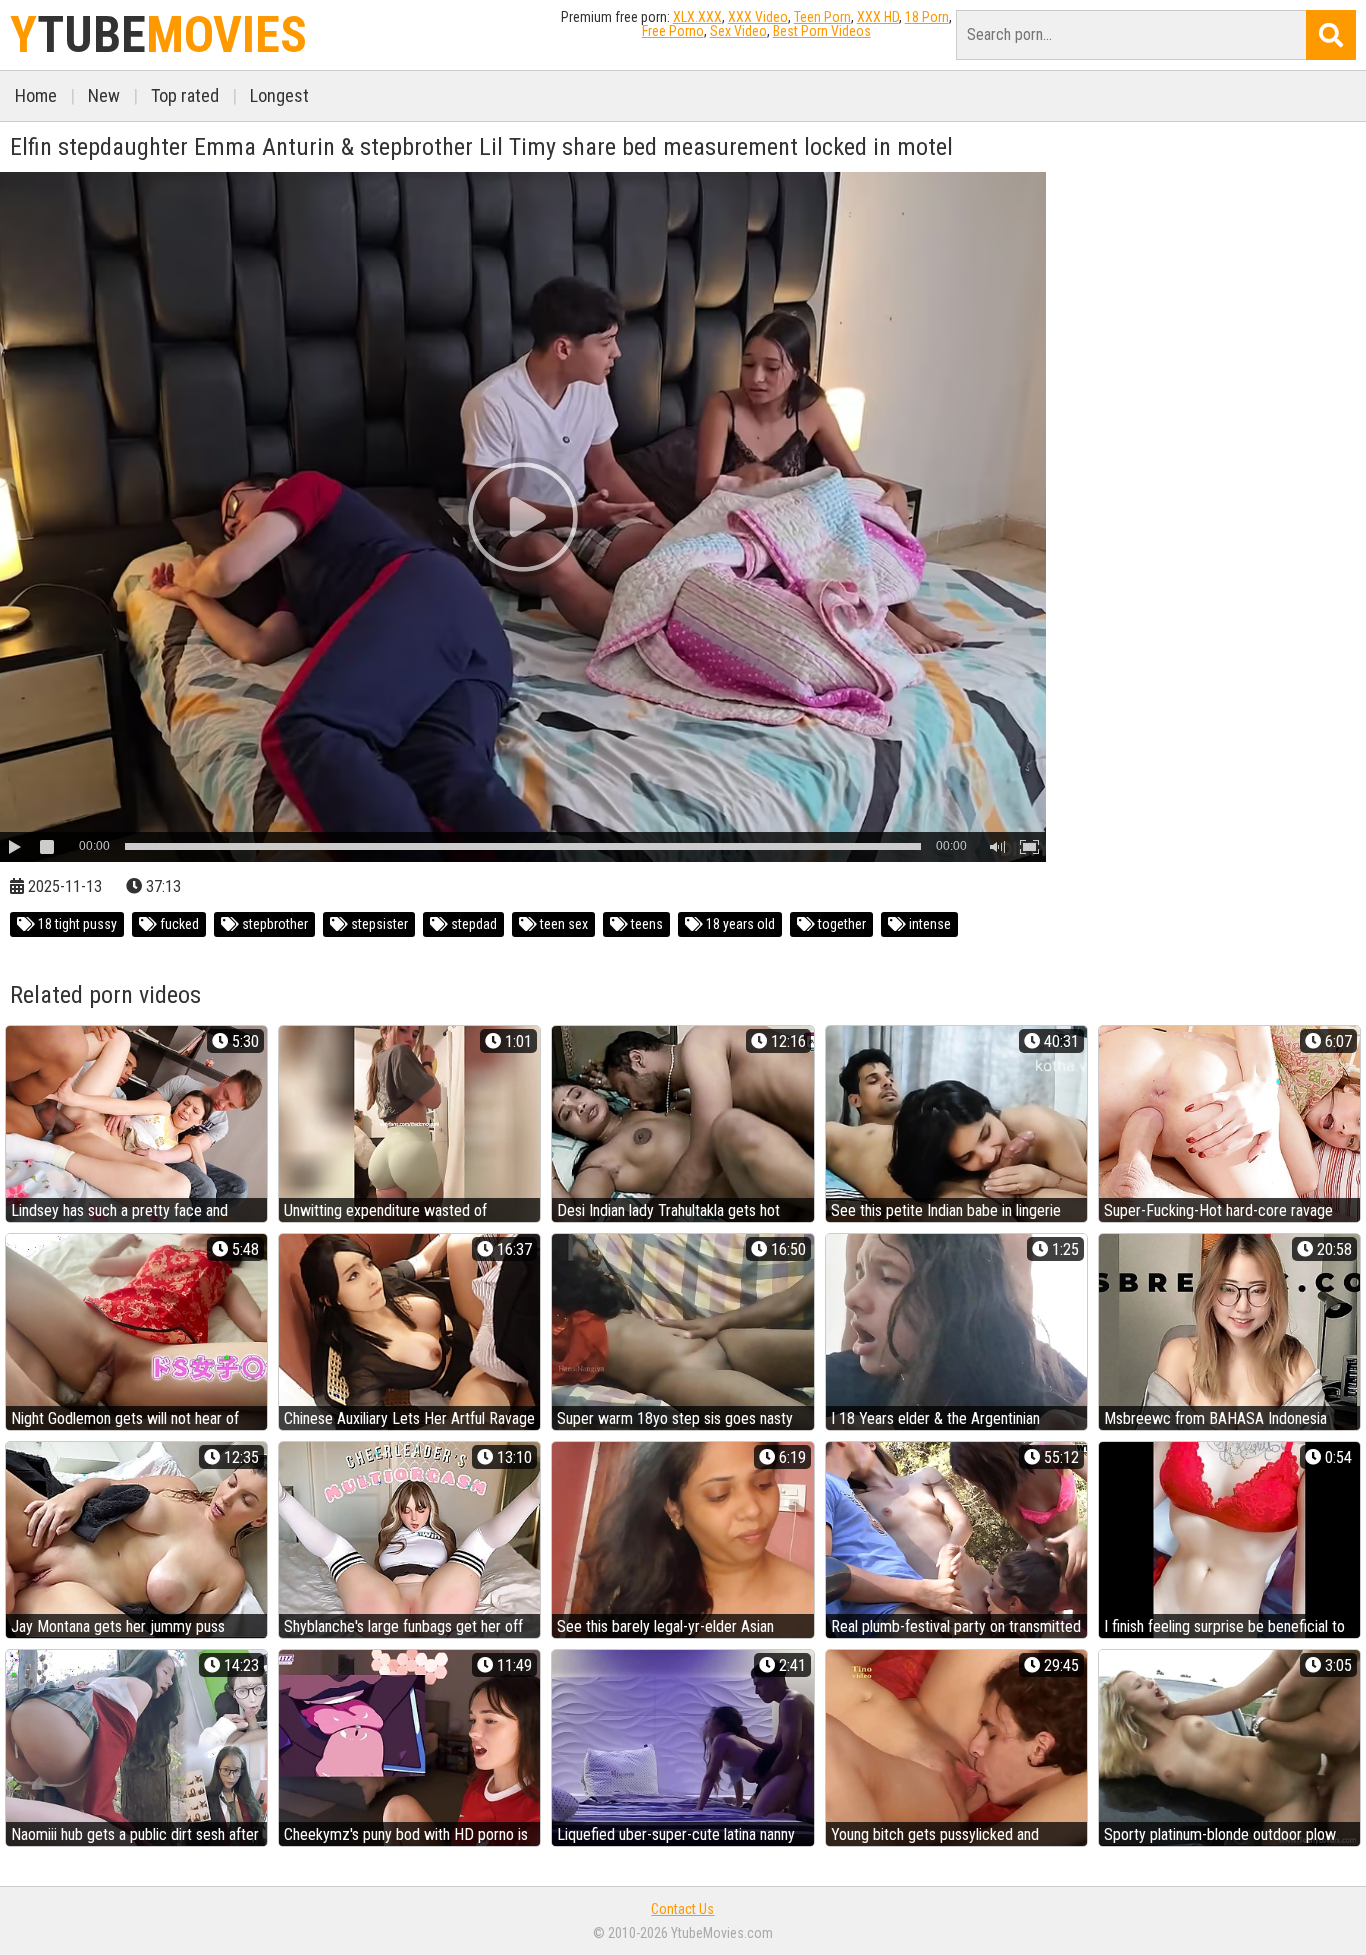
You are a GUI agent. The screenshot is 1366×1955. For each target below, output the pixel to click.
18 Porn (927, 17)
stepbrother (273, 924)
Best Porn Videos (822, 31)
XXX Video (758, 17)
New (104, 95)
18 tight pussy (76, 924)
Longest (279, 95)
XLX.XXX (697, 17)
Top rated (185, 95)
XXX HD (878, 17)
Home (36, 95)
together (840, 924)
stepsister (378, 924)
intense (928, 924)
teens (645, 924)
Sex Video (738, 31)
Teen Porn (822, 17)
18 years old (739, 924)
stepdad (472, 924)
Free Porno (673, 31)
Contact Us (682, 1909)
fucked (178, 924)
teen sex (562, 924)
